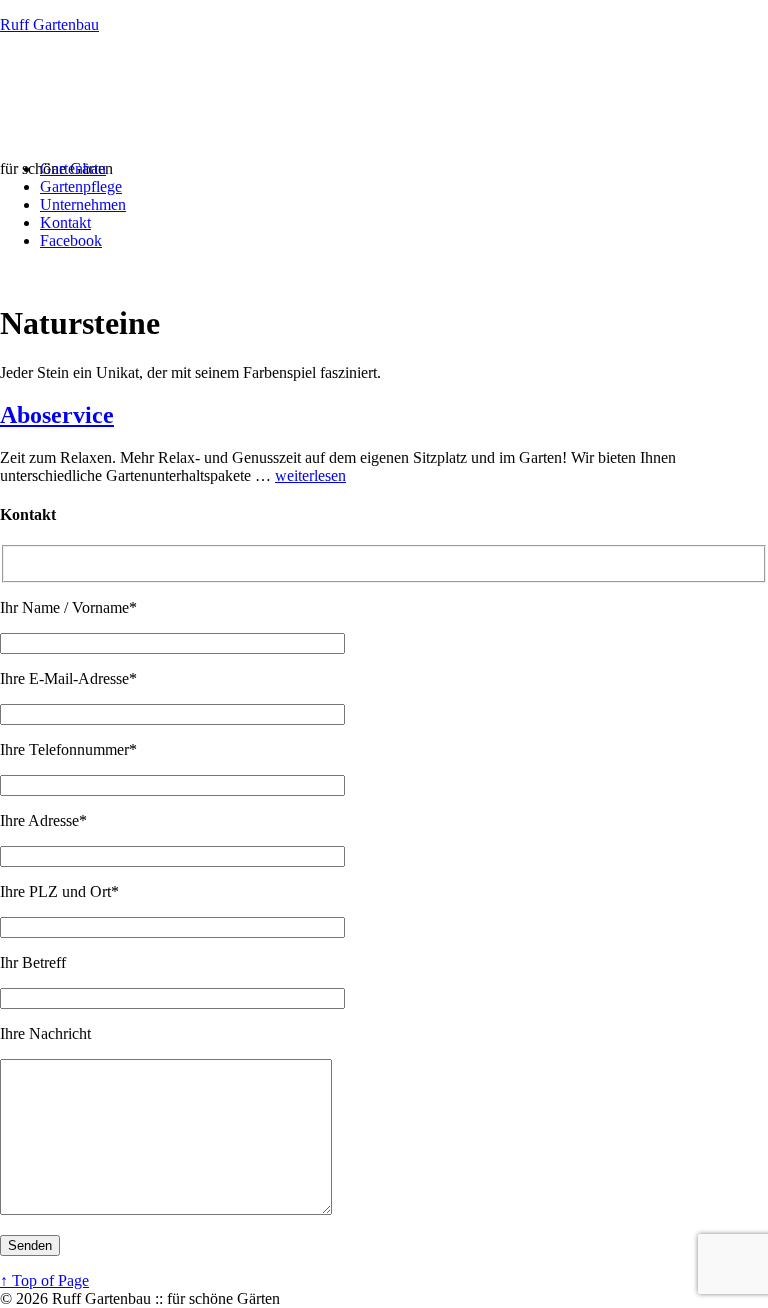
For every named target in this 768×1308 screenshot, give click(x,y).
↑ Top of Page (44, 1280)
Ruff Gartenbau (49, 24)
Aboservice (57, 415)
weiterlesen (310, 475)
